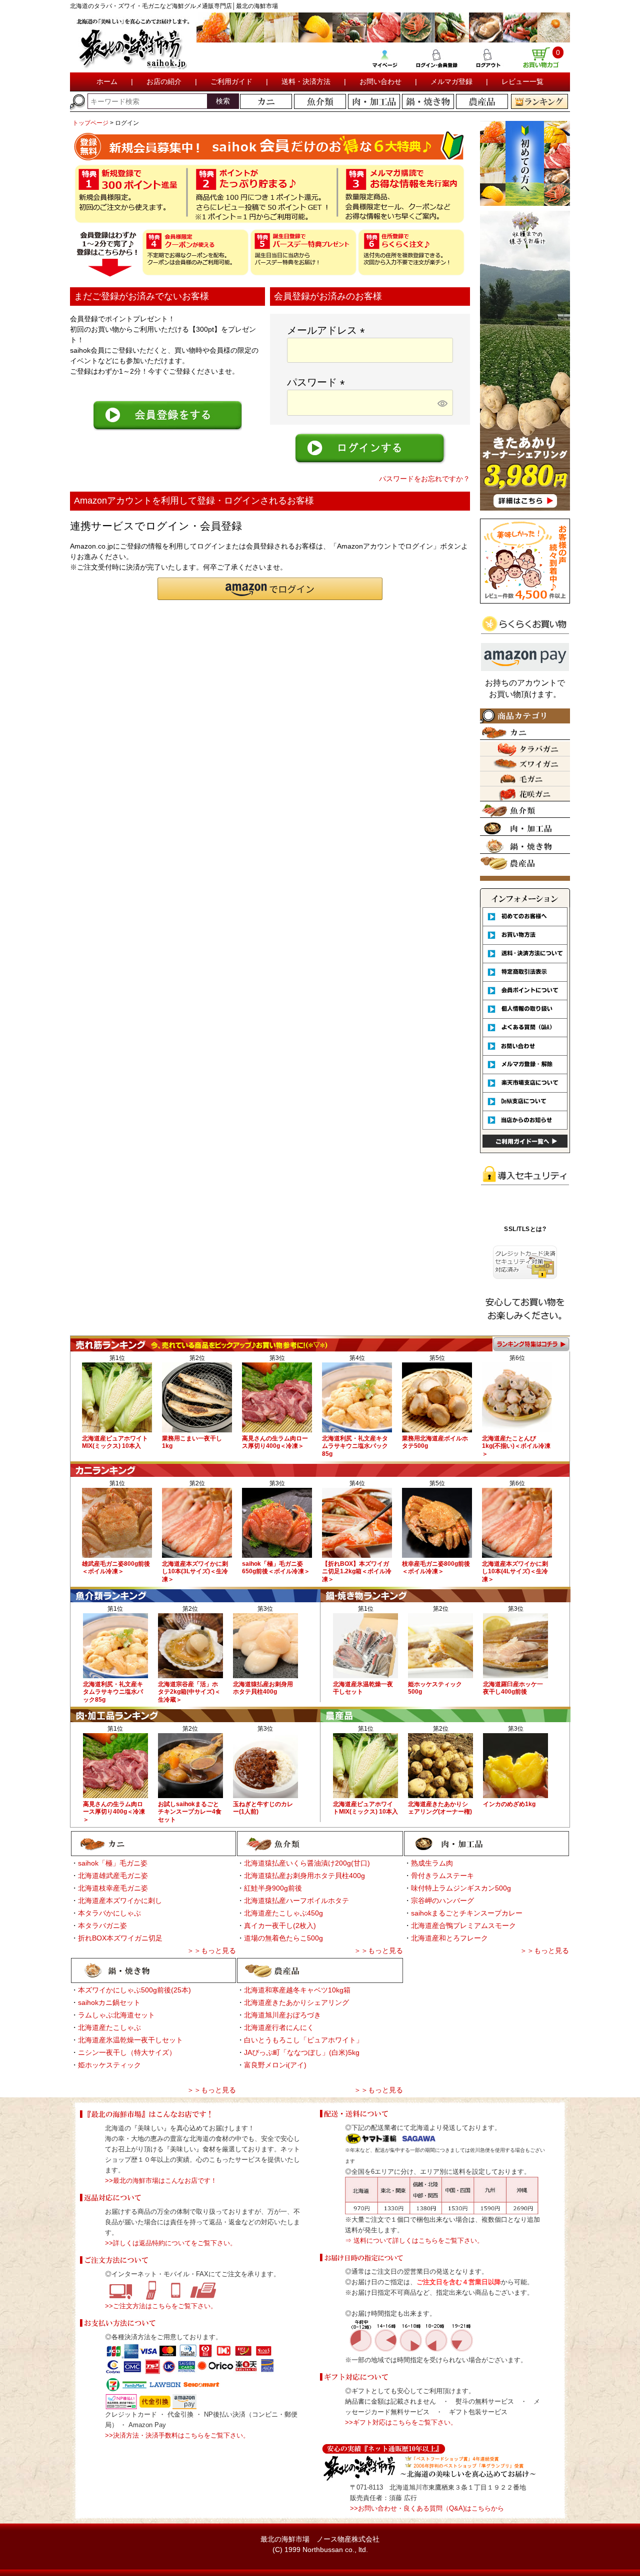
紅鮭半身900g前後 (273, 1888)
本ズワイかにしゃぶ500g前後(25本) (134, 1990)
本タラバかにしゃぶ (109, 1913)
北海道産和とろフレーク (449, 1938)
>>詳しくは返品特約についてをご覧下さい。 (171, 2243)
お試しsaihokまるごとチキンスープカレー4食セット (190, 1812)
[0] (541, 64)
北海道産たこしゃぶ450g (283, 1913)
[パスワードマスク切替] (444, 403)
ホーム (107, 81)
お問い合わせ (380, 81)
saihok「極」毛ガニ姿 (113, 1863)
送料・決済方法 (306, 81)
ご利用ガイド (231, 81)
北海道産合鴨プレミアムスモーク (463, 1926)
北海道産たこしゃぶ (109, 2027)
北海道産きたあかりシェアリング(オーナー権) (440, 1808)
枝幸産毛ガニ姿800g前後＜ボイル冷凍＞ (436, 1568)
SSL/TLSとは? (525, 1229)
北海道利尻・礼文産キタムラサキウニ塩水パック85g (355, 1446)
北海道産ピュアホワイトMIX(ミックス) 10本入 (115, 1442)
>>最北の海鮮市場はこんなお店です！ (161, 2181)
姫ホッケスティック (109, 2065)
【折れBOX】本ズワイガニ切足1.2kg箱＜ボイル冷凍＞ (357, 1572)
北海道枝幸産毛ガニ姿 (113, 1888)
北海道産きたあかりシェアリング (296, 2002)
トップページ (90, 123)
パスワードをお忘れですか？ (424, 479)
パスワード (318, 382)
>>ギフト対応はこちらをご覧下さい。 (401, 2422)
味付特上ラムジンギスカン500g (461, 1888)
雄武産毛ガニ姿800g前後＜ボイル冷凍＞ (116, 1568)
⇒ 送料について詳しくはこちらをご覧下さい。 (414, 2241)
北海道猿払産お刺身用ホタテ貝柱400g (263, 1688)
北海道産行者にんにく (279, 2027)
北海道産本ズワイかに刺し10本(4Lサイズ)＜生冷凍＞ (515, 1572)
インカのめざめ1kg (509, 1804)
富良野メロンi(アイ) (275, 2065)
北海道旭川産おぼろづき (282, 2015)
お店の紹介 (164, 81)
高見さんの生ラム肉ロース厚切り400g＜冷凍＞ (275, 1442)
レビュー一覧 (522, 81)
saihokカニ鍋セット (109, 2002)
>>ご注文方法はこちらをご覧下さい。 (161, 2306)
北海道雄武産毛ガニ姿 (113, 1876)
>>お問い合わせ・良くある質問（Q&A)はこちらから (427, 2508)
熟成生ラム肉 (432, 1863)
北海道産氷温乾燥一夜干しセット (130, 2040)
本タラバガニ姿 (102, 1926)
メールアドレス (328, 330)
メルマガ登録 (451, 81)
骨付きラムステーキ (442, 1876)
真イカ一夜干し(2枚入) (280, 1926)
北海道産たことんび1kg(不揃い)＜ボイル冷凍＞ (516, 1446)
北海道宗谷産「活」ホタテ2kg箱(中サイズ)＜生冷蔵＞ (189, 1692)
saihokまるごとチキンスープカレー (467, 1913)
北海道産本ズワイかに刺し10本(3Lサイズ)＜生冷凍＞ (195, 1572)
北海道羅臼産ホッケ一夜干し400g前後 (513, 1688)
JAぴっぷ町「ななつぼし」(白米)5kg (302, 2052)
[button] (270, 589)
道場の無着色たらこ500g (283, 1938)
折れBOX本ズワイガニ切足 (120, 1938)
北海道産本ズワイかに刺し (120, 1901)
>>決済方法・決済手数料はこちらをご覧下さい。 (177, 2435)
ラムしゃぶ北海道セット (116, 2015)
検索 (223, 101)
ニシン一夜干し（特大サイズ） (127, 2052)
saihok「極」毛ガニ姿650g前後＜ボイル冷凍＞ (276, 1568)
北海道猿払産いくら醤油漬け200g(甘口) (307, 1863)
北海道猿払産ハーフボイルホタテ (296, 1901)
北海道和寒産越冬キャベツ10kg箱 (297, 1990)
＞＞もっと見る (211, 1950)
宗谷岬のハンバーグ (442, 1901)
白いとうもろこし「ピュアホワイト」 (303, 2040)
